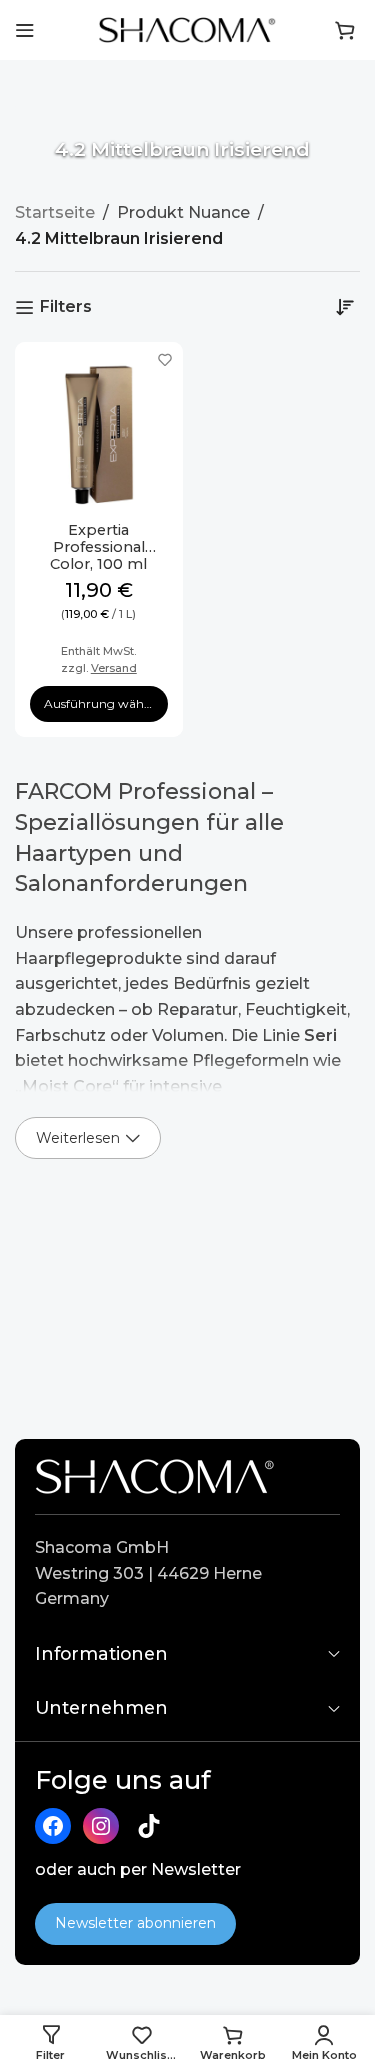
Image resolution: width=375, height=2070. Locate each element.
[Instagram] (101, 1826)
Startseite (55, 212)
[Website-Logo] (188, 28)
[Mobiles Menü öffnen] (25, 30)
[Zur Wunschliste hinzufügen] (165, 359)
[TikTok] (149, 1826)
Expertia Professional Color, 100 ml (98, 547)
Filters (66, 307)
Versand (114, 668)
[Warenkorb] (345, 30)
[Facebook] (53, 1826)
